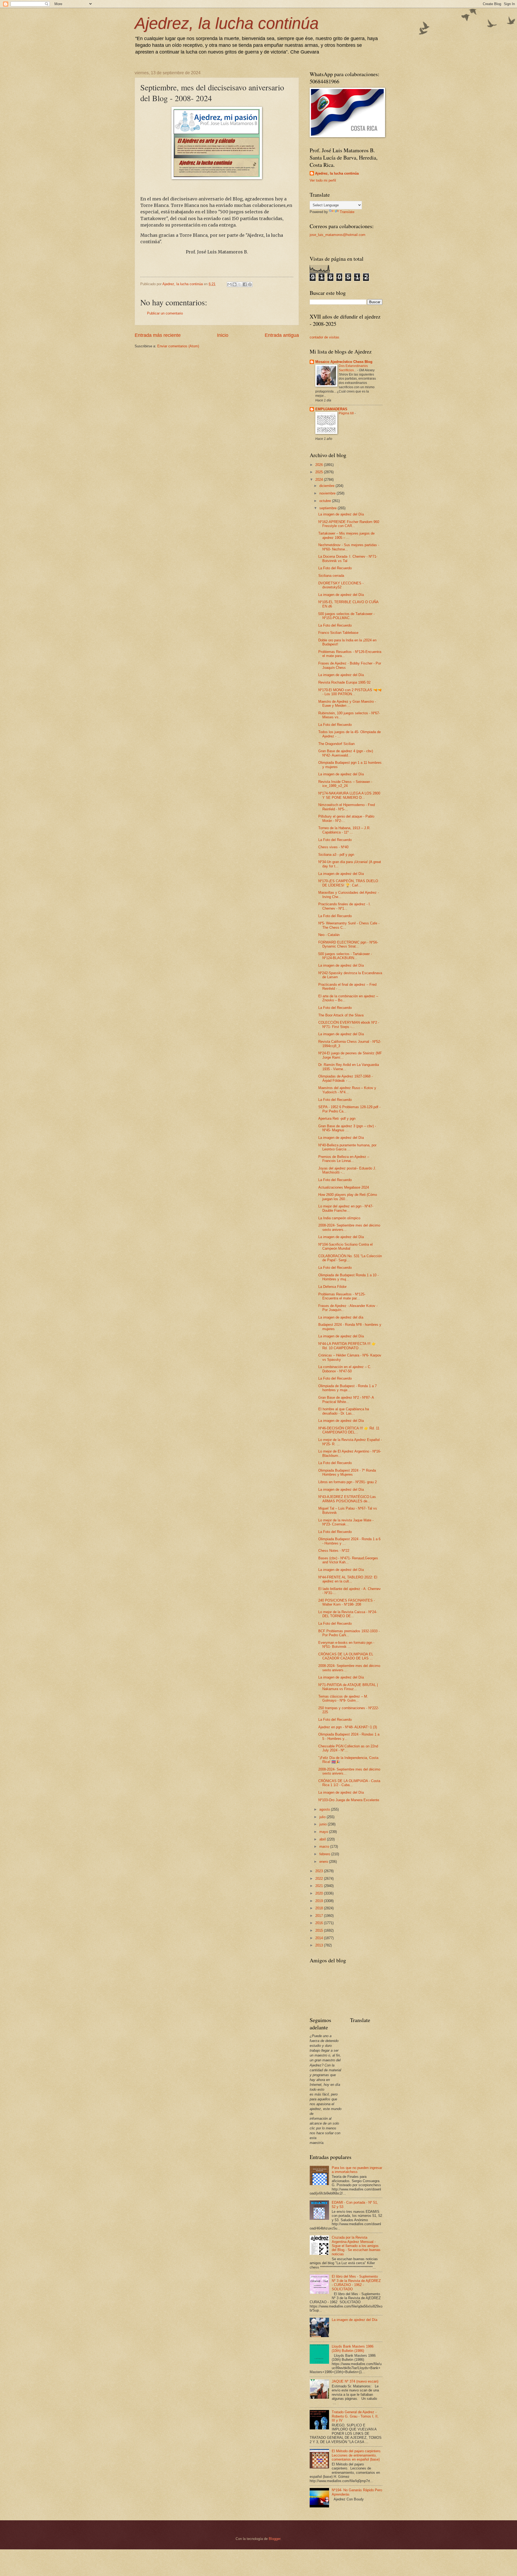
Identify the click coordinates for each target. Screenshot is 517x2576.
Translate (347, 212)
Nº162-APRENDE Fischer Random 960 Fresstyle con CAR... (349, 524)
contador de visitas (324, 337)
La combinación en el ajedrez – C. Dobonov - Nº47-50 (345, 1369)
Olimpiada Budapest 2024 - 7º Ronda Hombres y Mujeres (347, 1472)
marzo (325, 1847)
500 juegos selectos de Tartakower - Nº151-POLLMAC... (346, 616)
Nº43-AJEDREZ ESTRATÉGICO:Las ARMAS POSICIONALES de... (347, 1499)
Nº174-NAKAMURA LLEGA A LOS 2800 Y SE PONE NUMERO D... (349, 795)
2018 (320, 1908)
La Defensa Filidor (332, 1287)
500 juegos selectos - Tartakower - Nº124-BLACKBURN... (345, 956)
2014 (320, 1938)
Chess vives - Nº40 (333, 847)
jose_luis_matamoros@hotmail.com (338, 235)
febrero (325, 1854)
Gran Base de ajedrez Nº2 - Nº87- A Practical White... (346, 1400)
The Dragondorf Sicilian (336, 744)
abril (323, 1839)
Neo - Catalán (329, 935)
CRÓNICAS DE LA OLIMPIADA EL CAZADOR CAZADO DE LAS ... (346, 1656)
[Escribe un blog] (235, 284)
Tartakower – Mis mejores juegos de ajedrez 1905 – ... (346, 535)
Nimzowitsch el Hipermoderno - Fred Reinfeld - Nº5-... (347, 807)
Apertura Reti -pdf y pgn (337, 1119)
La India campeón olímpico (339, 1218)
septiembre (329, 508)
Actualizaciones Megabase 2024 (344, 1187)
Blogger (275, 2539)
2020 (320, 1893)
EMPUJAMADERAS (331, 409)
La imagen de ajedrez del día (341, 1317)
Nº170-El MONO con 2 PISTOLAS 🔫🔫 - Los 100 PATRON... (350, 692)
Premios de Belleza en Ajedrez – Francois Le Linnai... (344, 1159)
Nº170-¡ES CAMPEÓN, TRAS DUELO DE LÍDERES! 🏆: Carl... (348, 883)
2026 (320, 465)
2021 (320, 1886)
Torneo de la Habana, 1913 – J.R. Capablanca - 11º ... (344, 830)
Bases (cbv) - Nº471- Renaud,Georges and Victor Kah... (348, 1560)
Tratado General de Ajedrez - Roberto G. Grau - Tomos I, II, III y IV (355, 2416)
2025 (320, 472)
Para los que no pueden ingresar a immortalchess (357, 2170)
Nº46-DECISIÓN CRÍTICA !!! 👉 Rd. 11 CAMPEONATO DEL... (349, 1430)
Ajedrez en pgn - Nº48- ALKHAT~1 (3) (348, 1727)
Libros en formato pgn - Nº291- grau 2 (347, 1482)
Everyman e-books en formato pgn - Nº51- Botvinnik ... (346, 1645)
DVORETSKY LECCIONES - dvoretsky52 (341, 585)
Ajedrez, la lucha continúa (227, 23)
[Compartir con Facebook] (245, 284)
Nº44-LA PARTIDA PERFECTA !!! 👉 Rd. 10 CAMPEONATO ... (347, 1346)
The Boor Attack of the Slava (341, 1015)
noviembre (328, 493)
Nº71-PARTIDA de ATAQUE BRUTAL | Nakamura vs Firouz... (348, 1687)
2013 (320, 1945)
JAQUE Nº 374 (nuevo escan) (355, 2381)
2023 (320, 1871)
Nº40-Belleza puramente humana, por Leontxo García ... (347, 1147)
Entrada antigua (282, 335)
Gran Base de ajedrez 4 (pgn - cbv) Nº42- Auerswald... (346, 753)
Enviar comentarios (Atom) (178, 346)
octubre (326, 501)
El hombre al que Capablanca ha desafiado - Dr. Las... (344, 1411)
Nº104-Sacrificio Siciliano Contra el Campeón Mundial (345, 1246)
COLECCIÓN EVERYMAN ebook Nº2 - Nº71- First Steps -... (349, 1024)
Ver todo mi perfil (323, 180)
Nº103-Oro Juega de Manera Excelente (349, 1800)
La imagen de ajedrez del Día (341, 514)
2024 (320, 480)
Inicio (223, 335)
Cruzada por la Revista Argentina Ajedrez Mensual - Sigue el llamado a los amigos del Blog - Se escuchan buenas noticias (356, 2246)
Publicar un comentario (165, 313)
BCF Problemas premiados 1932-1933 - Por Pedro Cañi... (349, 1633)
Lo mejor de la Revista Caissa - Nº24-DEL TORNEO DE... (348, 1614)
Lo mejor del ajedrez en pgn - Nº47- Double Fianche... (346, 1208)
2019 (320, 1901)
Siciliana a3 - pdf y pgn (336, 855)
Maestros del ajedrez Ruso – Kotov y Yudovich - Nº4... (347, 1090)
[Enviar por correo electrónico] (229, 284)
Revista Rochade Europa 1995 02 (344, 682)
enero (324, 1862)
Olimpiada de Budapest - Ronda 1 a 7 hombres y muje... (347, 1388)
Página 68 (347, 413)
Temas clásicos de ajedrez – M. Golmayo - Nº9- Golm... (343, 1698)
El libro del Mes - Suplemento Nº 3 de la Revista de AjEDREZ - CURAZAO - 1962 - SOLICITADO (356, 2283)
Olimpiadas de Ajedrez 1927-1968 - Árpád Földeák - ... (345, 1078)
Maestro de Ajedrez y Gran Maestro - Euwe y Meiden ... (347, 704)
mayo (324, 1832)
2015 (320, 1930)
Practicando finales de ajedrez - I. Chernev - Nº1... (345, 906)
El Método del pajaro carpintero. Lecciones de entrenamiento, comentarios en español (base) (357, 2455)
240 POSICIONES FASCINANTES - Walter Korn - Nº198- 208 (347, 1602)
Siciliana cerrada (331, 576)
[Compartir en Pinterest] (250, 284)
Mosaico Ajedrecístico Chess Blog (344, 362)
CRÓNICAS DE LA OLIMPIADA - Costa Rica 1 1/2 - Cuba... (349, 1783)
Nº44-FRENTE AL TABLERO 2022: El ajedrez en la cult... (348, 1579)
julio (323, 1817)
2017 (320, 1916)
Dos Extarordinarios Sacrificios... (353, 368)
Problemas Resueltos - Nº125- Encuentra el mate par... (342, 1296)
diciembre (327, 486)
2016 (320, 1923)
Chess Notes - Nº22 (334, 1551)
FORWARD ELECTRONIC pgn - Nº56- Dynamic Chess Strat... (348, 944)
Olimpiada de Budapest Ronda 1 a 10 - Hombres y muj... (348, 1277)
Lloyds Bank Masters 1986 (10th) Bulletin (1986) (353, 2348)
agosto (325, 1809)
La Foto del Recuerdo (335, 568)
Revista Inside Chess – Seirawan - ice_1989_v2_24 (345, 784)
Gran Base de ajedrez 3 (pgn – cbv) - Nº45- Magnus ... (347, 1128)
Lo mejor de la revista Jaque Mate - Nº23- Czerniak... (346, 1522)
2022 (320, 1879)
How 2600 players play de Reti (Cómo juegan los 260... (348, 1197)
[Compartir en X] (240, 284)
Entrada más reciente (158, 335)
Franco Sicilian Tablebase (338, 633)
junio (324, 1824)
